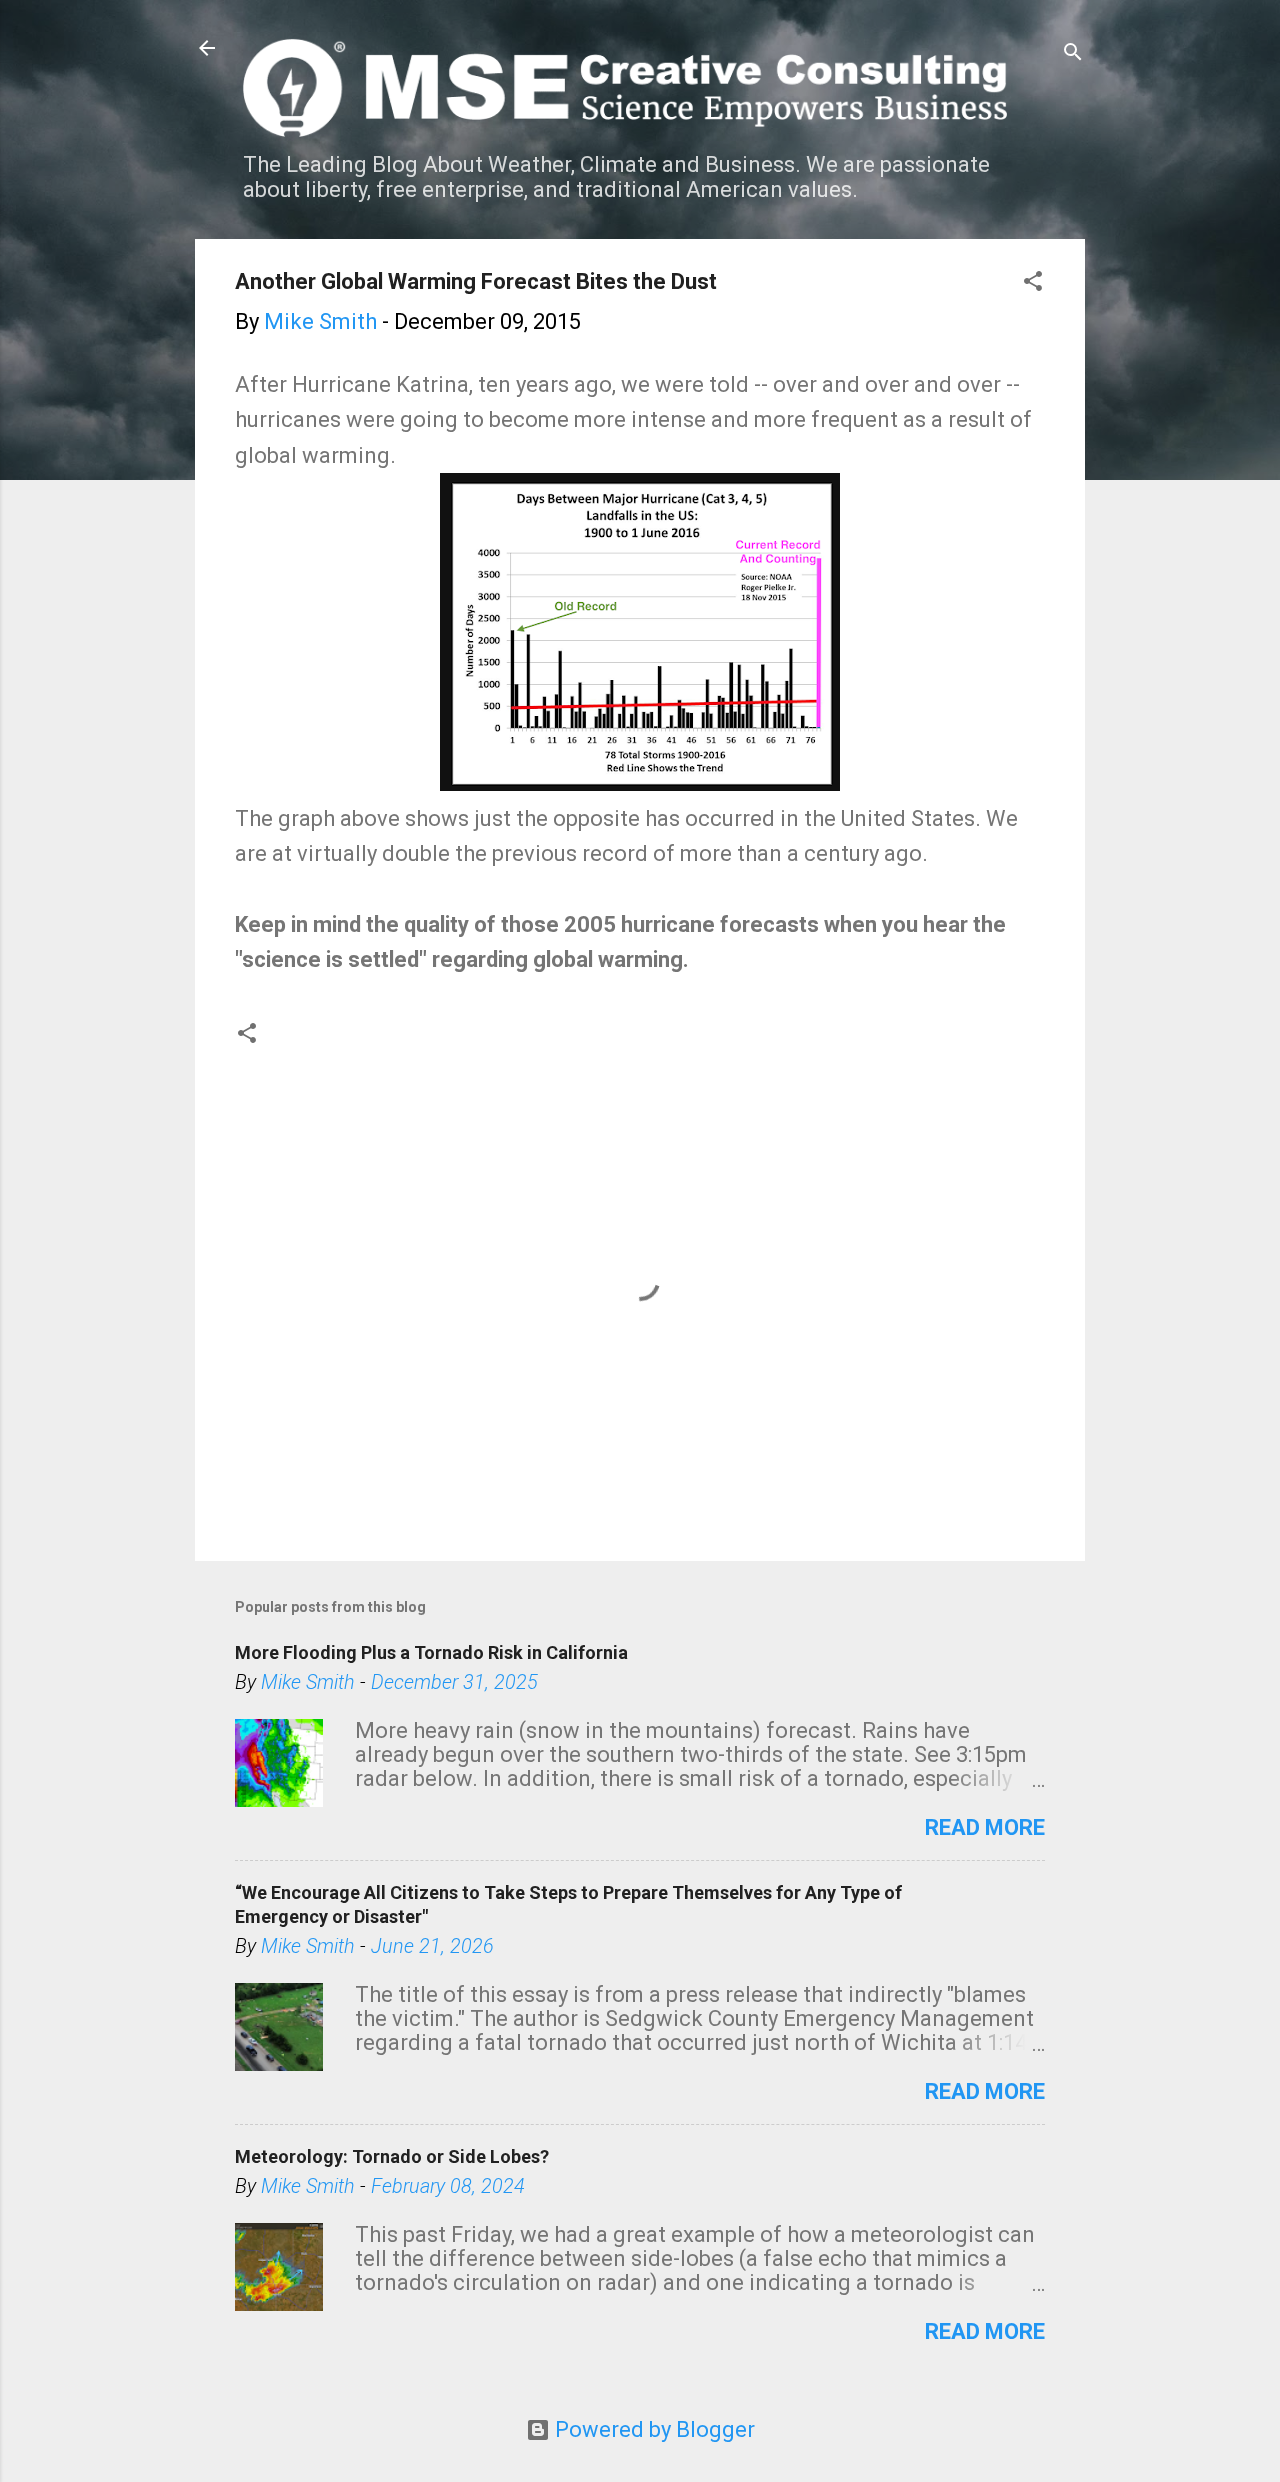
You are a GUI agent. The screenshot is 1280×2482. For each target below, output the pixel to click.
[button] (1033, 283)
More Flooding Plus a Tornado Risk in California (431, 1652)
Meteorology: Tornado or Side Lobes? (392, 2156)
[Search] (1073, 54)
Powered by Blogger (652, 2429)
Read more (985, 1827)
